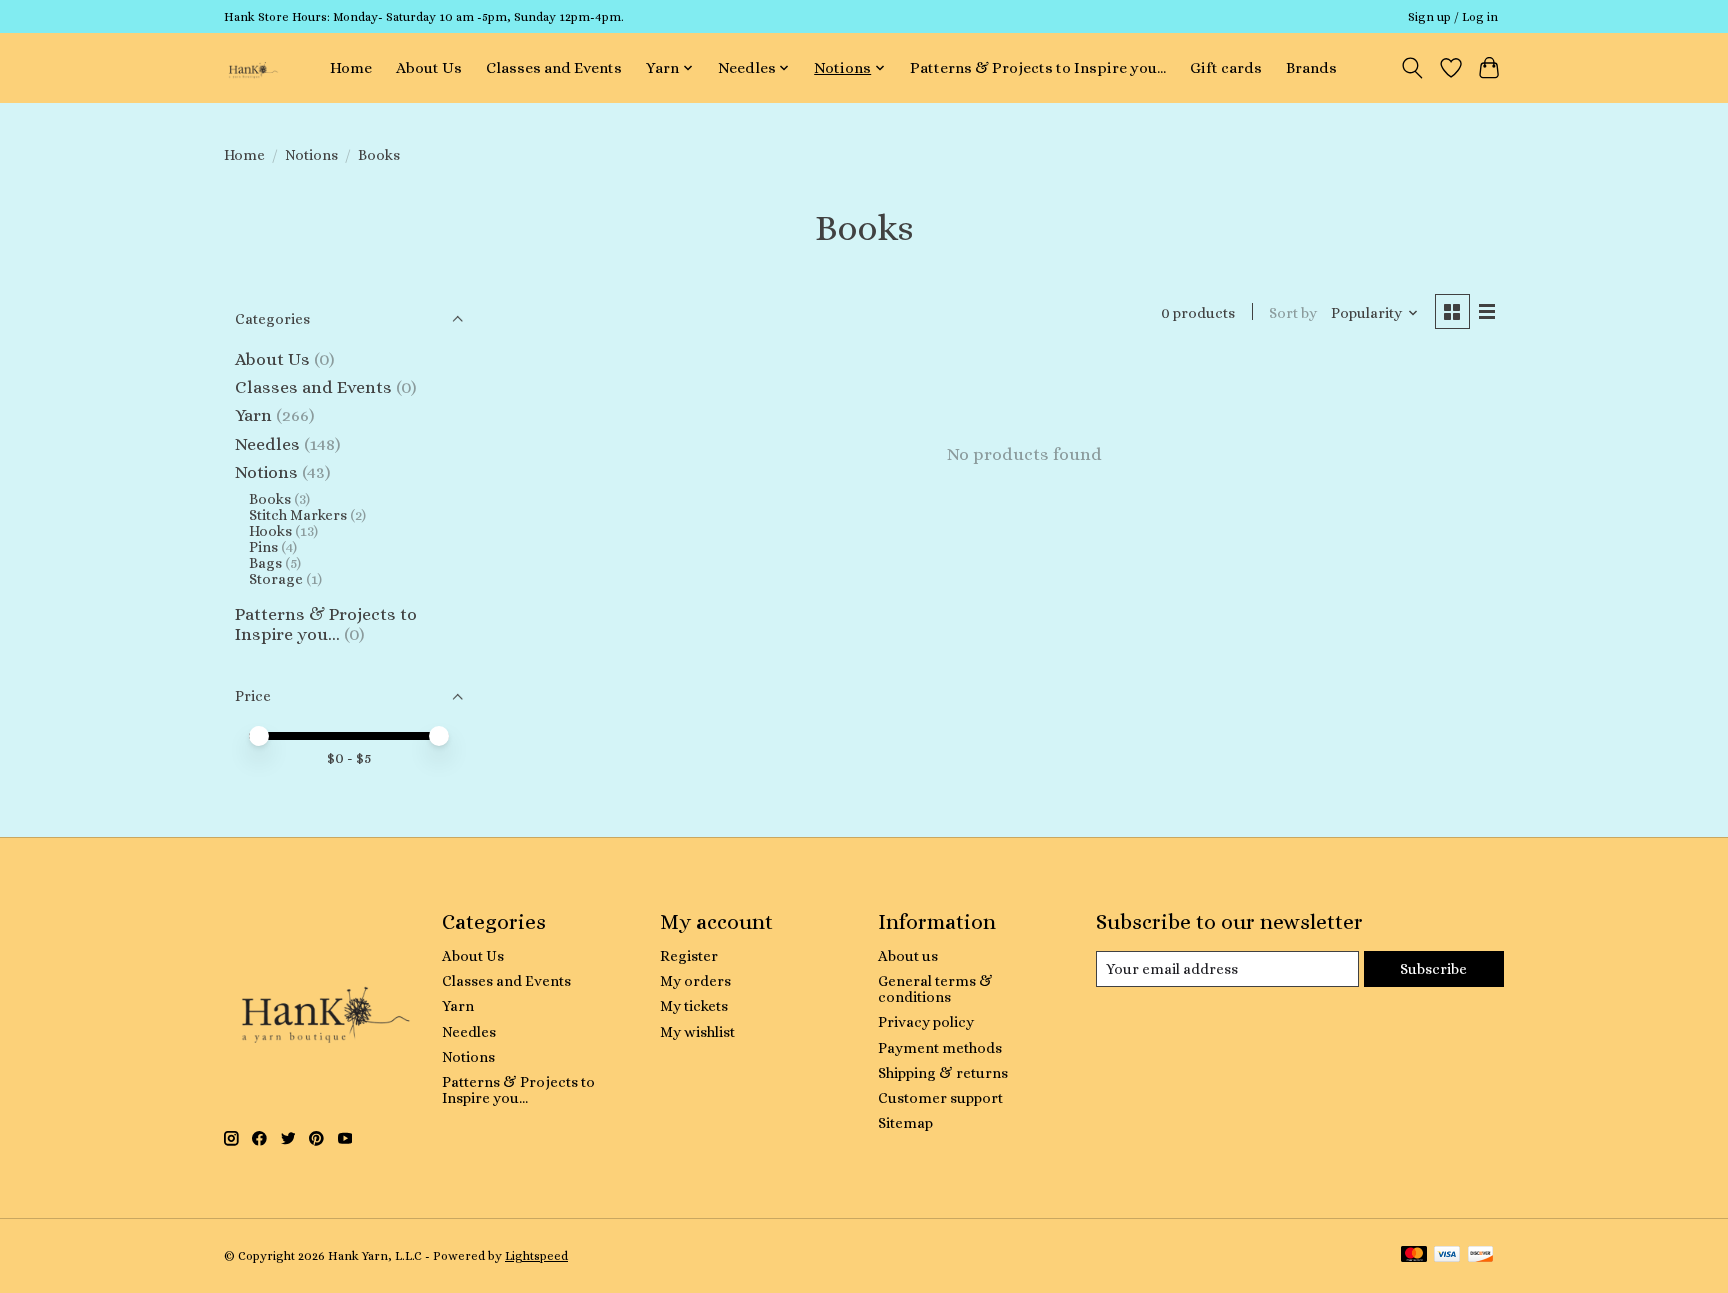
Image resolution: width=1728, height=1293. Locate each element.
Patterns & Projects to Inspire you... (1038, 68)
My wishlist (697, 1032)
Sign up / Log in (1453, 17)
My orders (695, 981)
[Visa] (1447, 1255)
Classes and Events (554, 68)
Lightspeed (536, 1256)
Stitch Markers (298, 515)
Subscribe (1433, 969)
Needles (267, 444)
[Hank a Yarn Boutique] (251, 67)
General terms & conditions (935, 989)
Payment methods (940, 1048)
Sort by (1293, 313)
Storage (276, 579)
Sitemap (905, 1123)
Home (351, 68)
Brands (1311, 68)
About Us (429, 68)
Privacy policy (926, 1022)
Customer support (940, 1098)
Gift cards (1226, 68)
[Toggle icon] (1412, 68)
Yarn (253, 415)
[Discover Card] (1481, 1255)
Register (689, 956)
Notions (311, 155)
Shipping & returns (943, 1073)
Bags (265, 563)
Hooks (270, 531)
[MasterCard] (1414, 1255)
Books (270, 499)
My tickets (694, 1006)
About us (908, 956)
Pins (263, 547)
